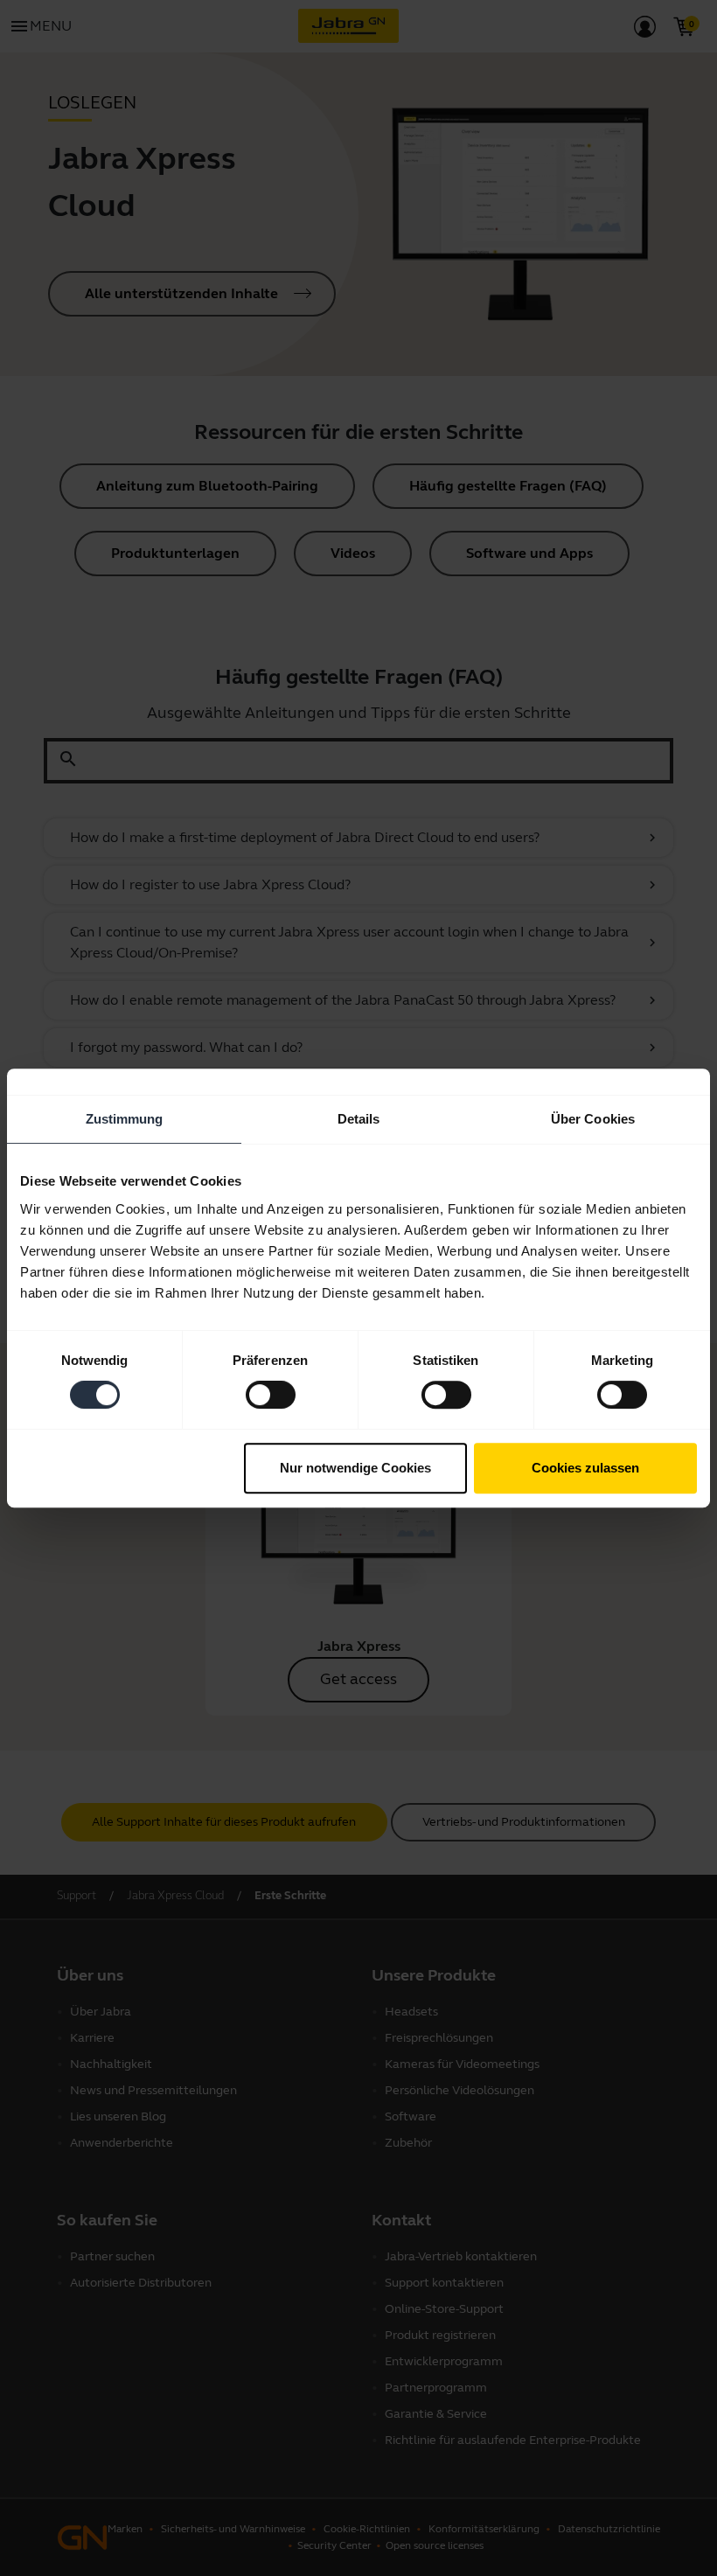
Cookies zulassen (585, 1468)
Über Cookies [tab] (593, 1119)
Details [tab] (359, 1119)
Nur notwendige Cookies (355, 1468)
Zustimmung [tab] (125, 1119)
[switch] (271, 1395)
